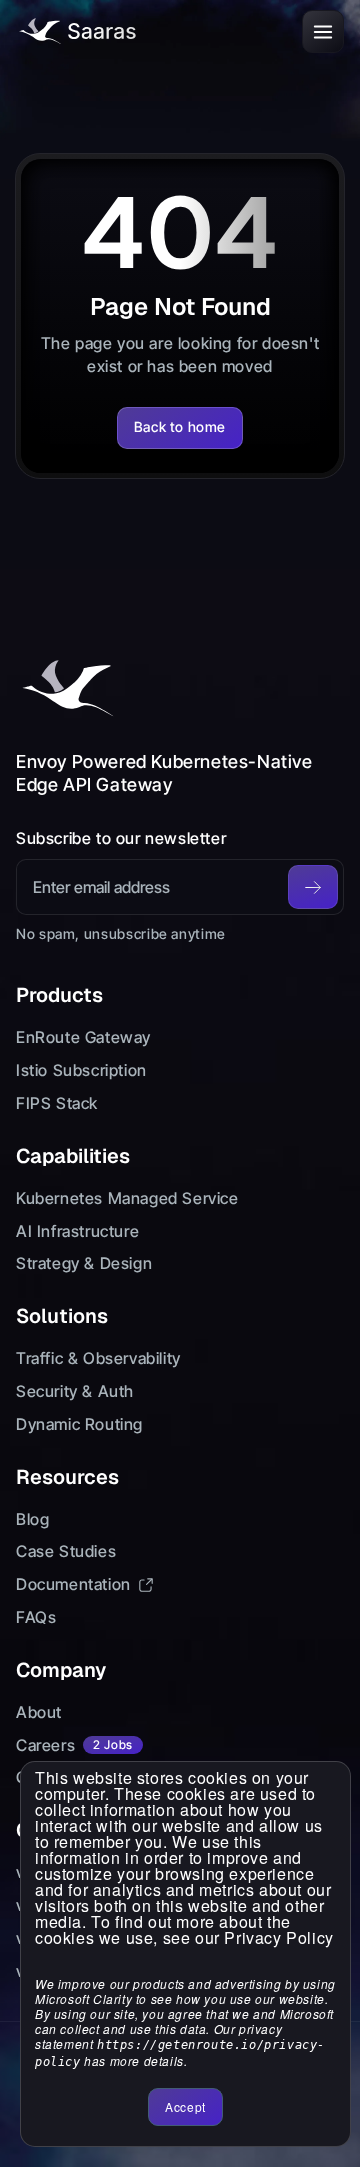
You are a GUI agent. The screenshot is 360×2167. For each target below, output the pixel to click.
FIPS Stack (57, 1103)
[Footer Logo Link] (66, 689)
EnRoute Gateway (83, 1037)
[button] (323, 31)
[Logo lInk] (76, 31)
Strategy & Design (84, 1263)
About (39, 1712)
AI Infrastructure (77, 1231)
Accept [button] (185, 2106)
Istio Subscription (81, 1070)
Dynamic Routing (79, 1424)
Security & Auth (75, 1391)
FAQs (36, 1617)
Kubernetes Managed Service (127, 1198)
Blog (32, 1519)
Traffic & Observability (98, 1358)
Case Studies (66, 1551)
